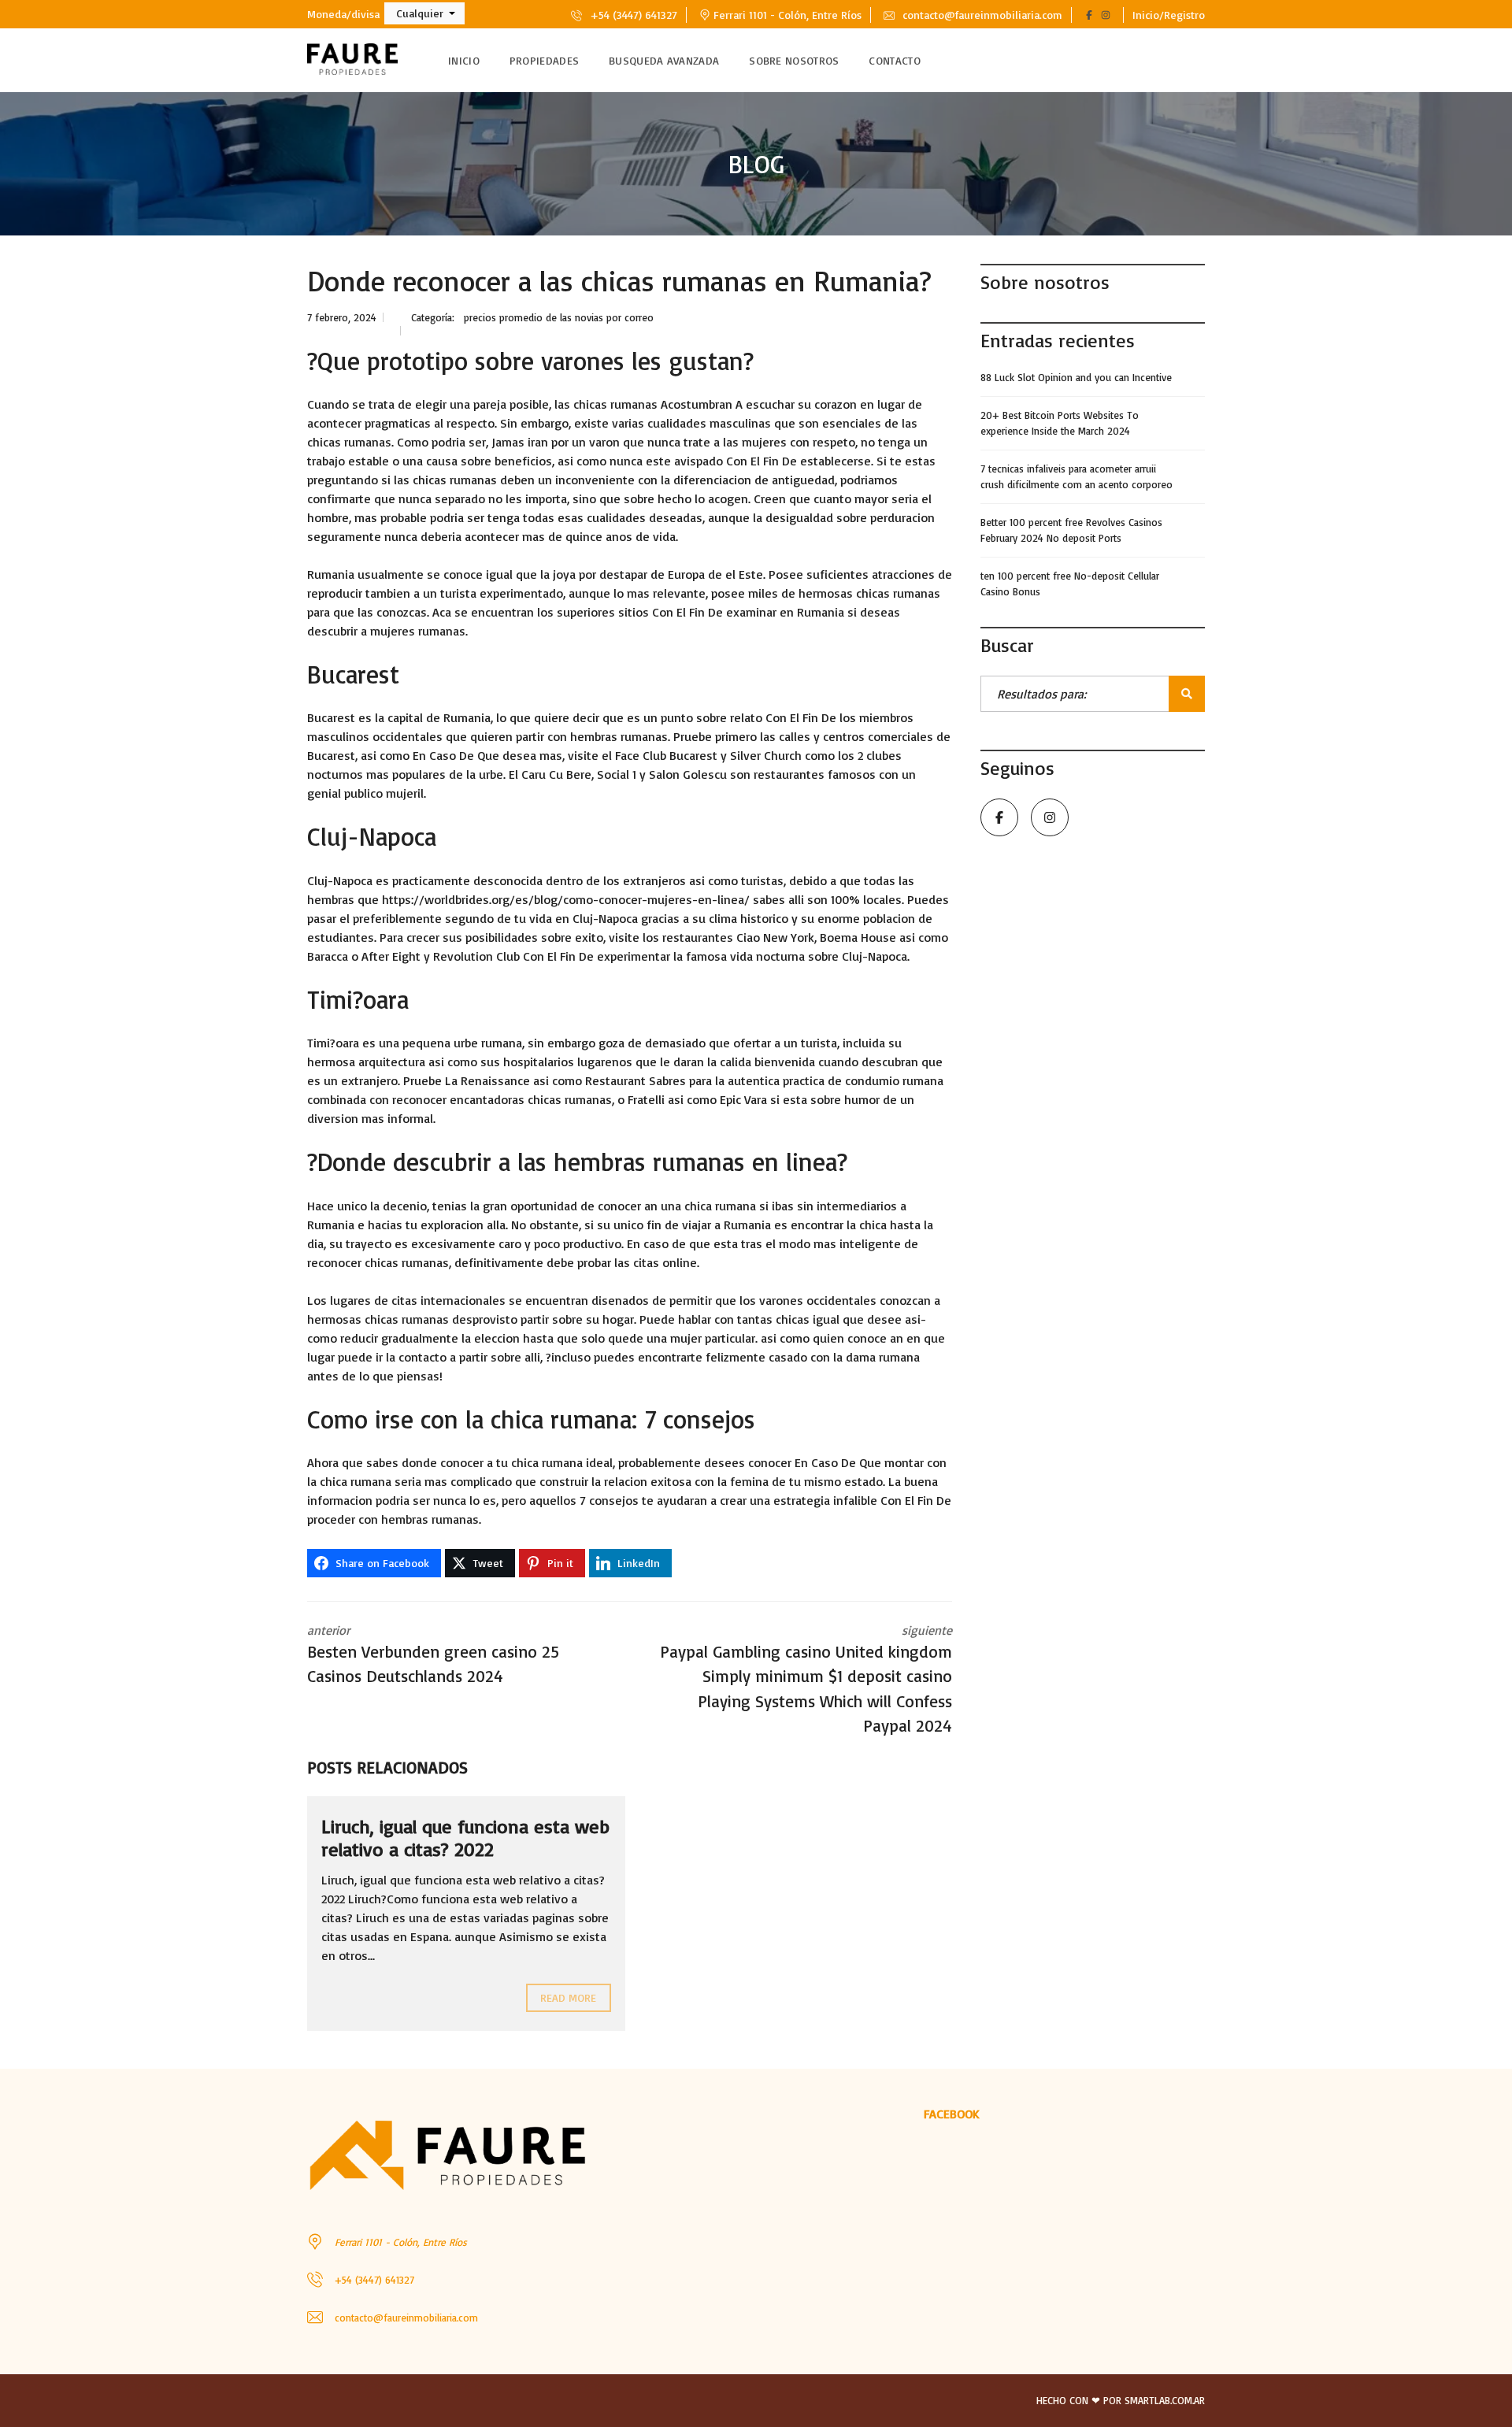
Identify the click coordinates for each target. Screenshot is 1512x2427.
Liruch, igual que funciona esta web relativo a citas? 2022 (465, 1838)
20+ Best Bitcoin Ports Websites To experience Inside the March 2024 (1060, 423)
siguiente (806, 1679)
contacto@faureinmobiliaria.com (981, 15)
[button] (424, 13)
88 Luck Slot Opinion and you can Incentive (1076, 377)
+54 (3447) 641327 (632, 15)
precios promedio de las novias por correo (559, 317)
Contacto (894, 60)
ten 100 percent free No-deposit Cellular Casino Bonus (1070, 584)
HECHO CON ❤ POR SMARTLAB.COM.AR (1121, 2400)
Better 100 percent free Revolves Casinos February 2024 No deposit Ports (1071, 530)
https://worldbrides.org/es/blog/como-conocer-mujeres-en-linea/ (566, 899)
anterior (433, 1654)
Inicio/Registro (1169, 15)
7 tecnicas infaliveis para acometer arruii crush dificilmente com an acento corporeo (1077, 476)
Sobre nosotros (794, 60)
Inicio (464, 60)
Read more (569, 1997)
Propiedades (544, 60)
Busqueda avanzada (664, 60)
